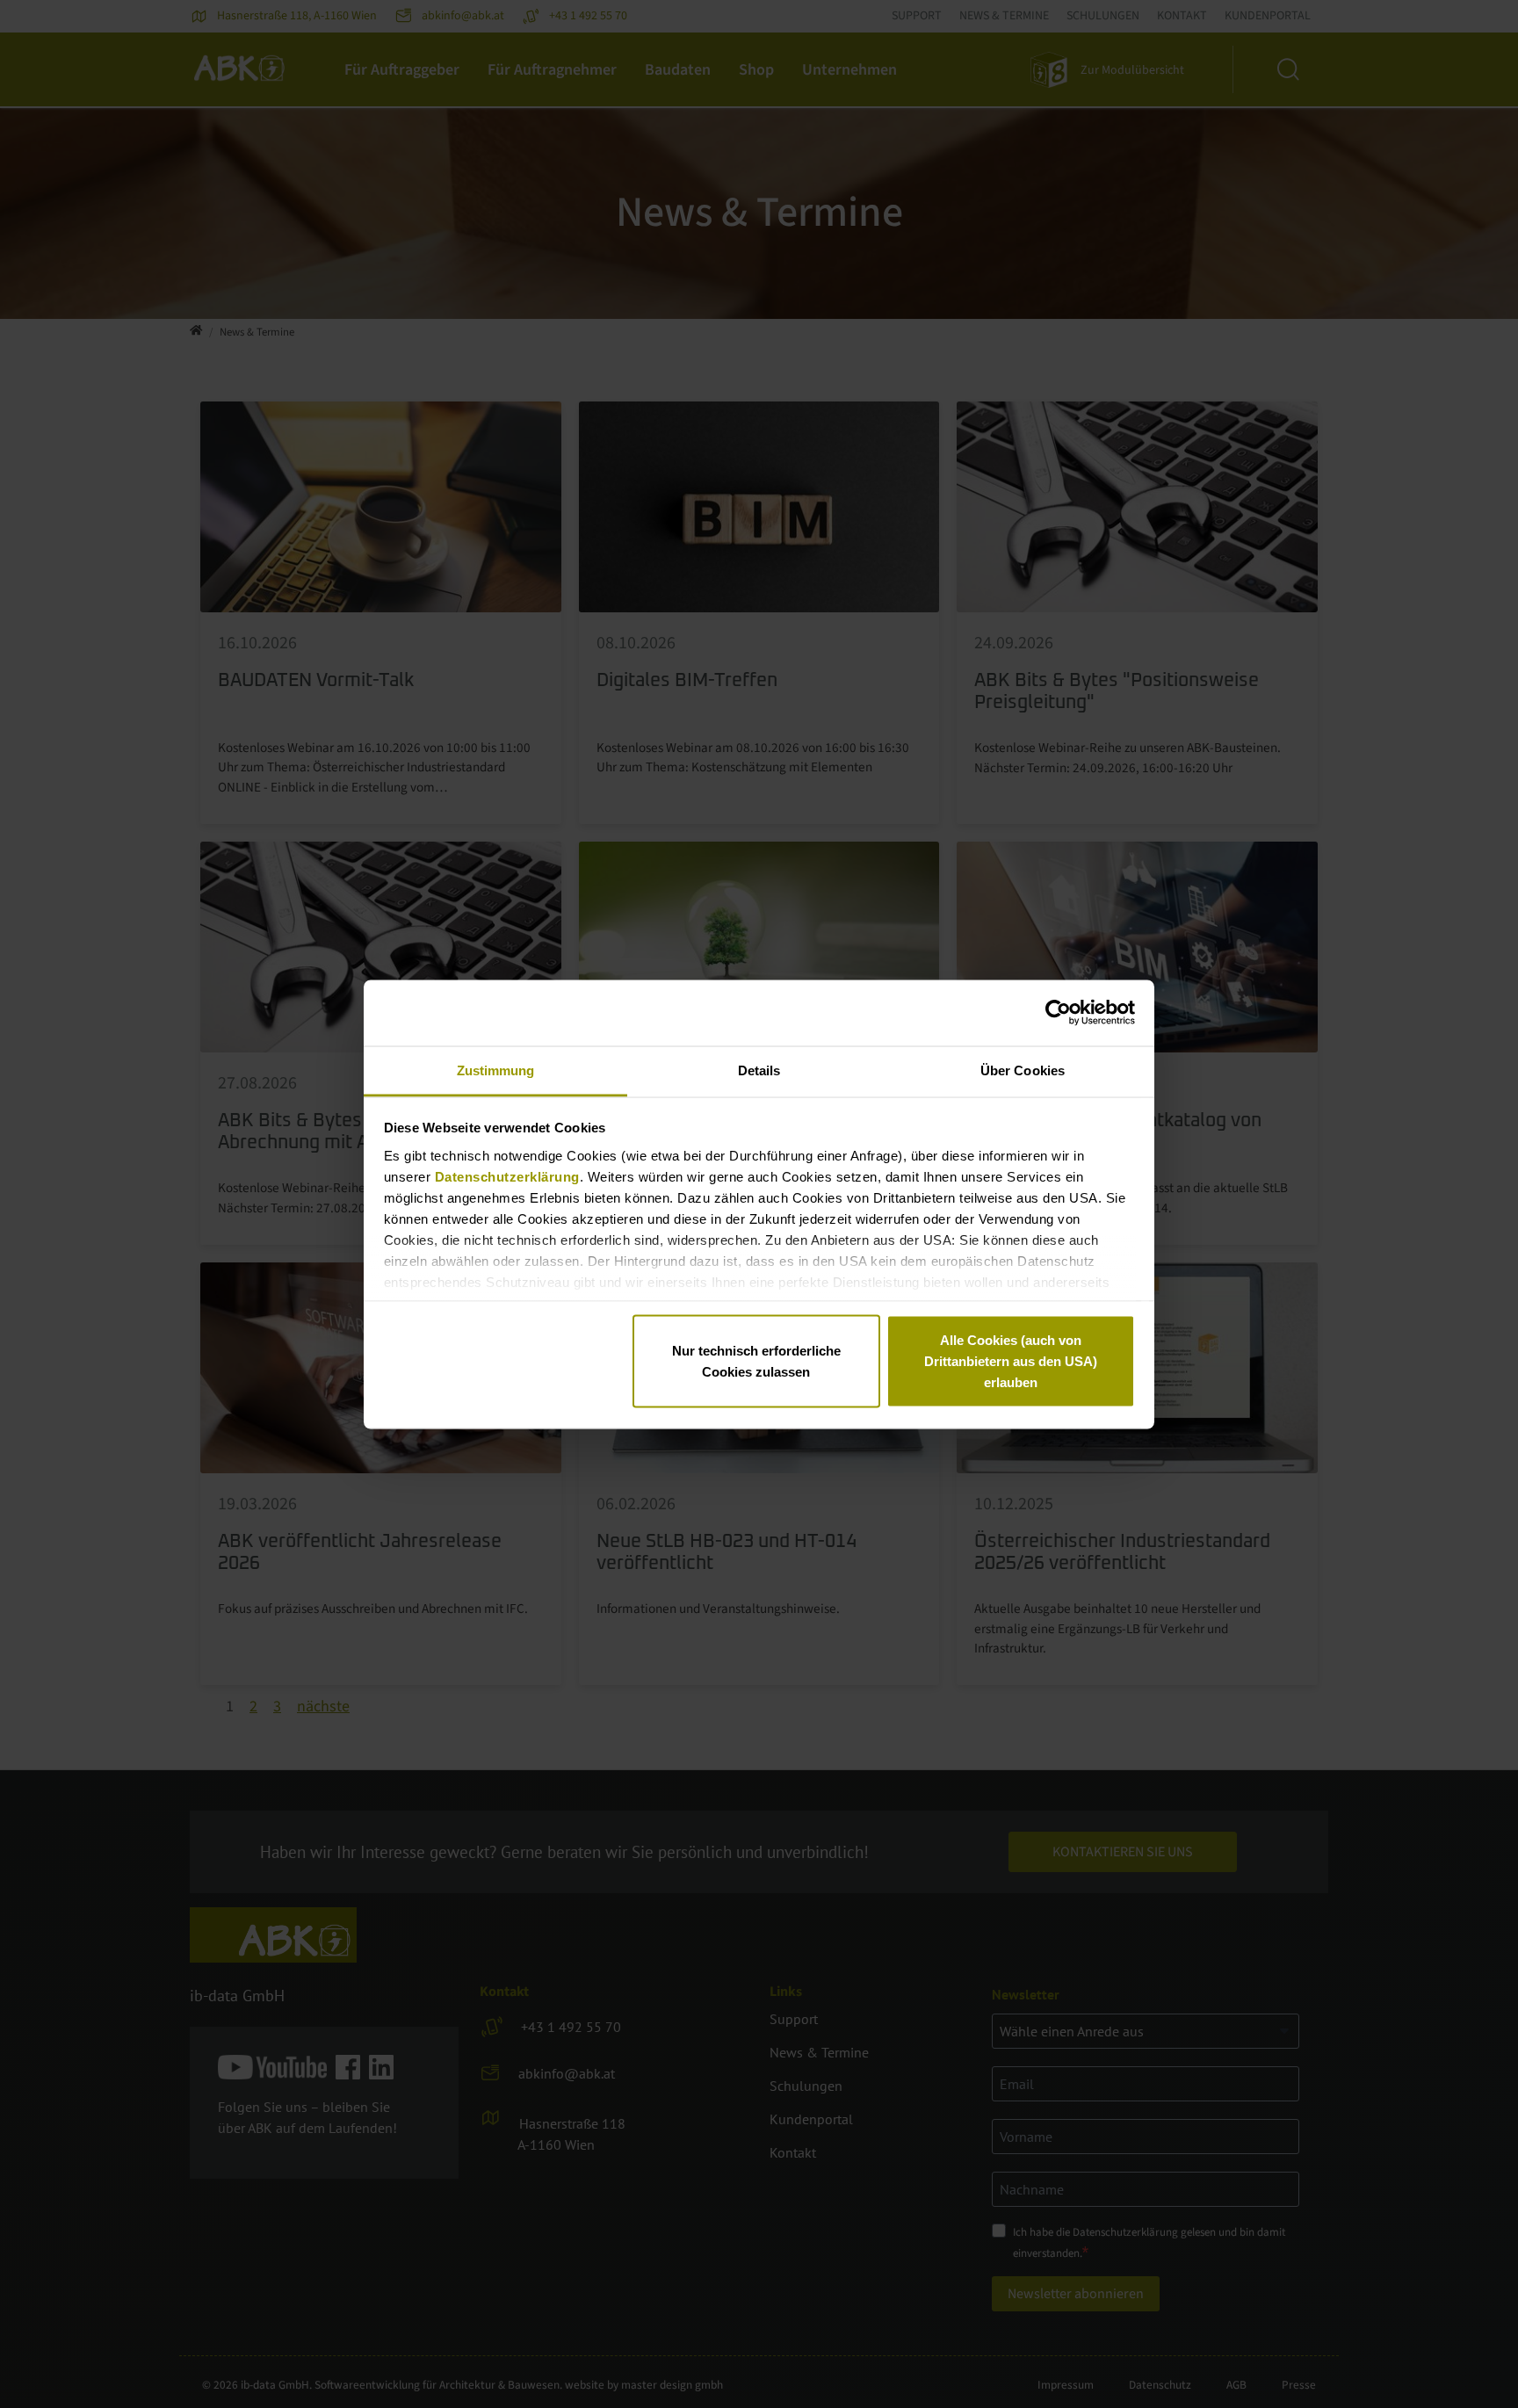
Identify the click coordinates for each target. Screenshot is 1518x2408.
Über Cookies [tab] (1023, 1070)
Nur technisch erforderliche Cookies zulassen (756, 1361)
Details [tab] (759, 1070)
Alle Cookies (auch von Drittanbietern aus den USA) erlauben (1011, 1361)
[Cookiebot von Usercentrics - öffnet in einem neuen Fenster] (1058, 1013)
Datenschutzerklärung (507, 1176)
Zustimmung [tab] (496, 1070)
